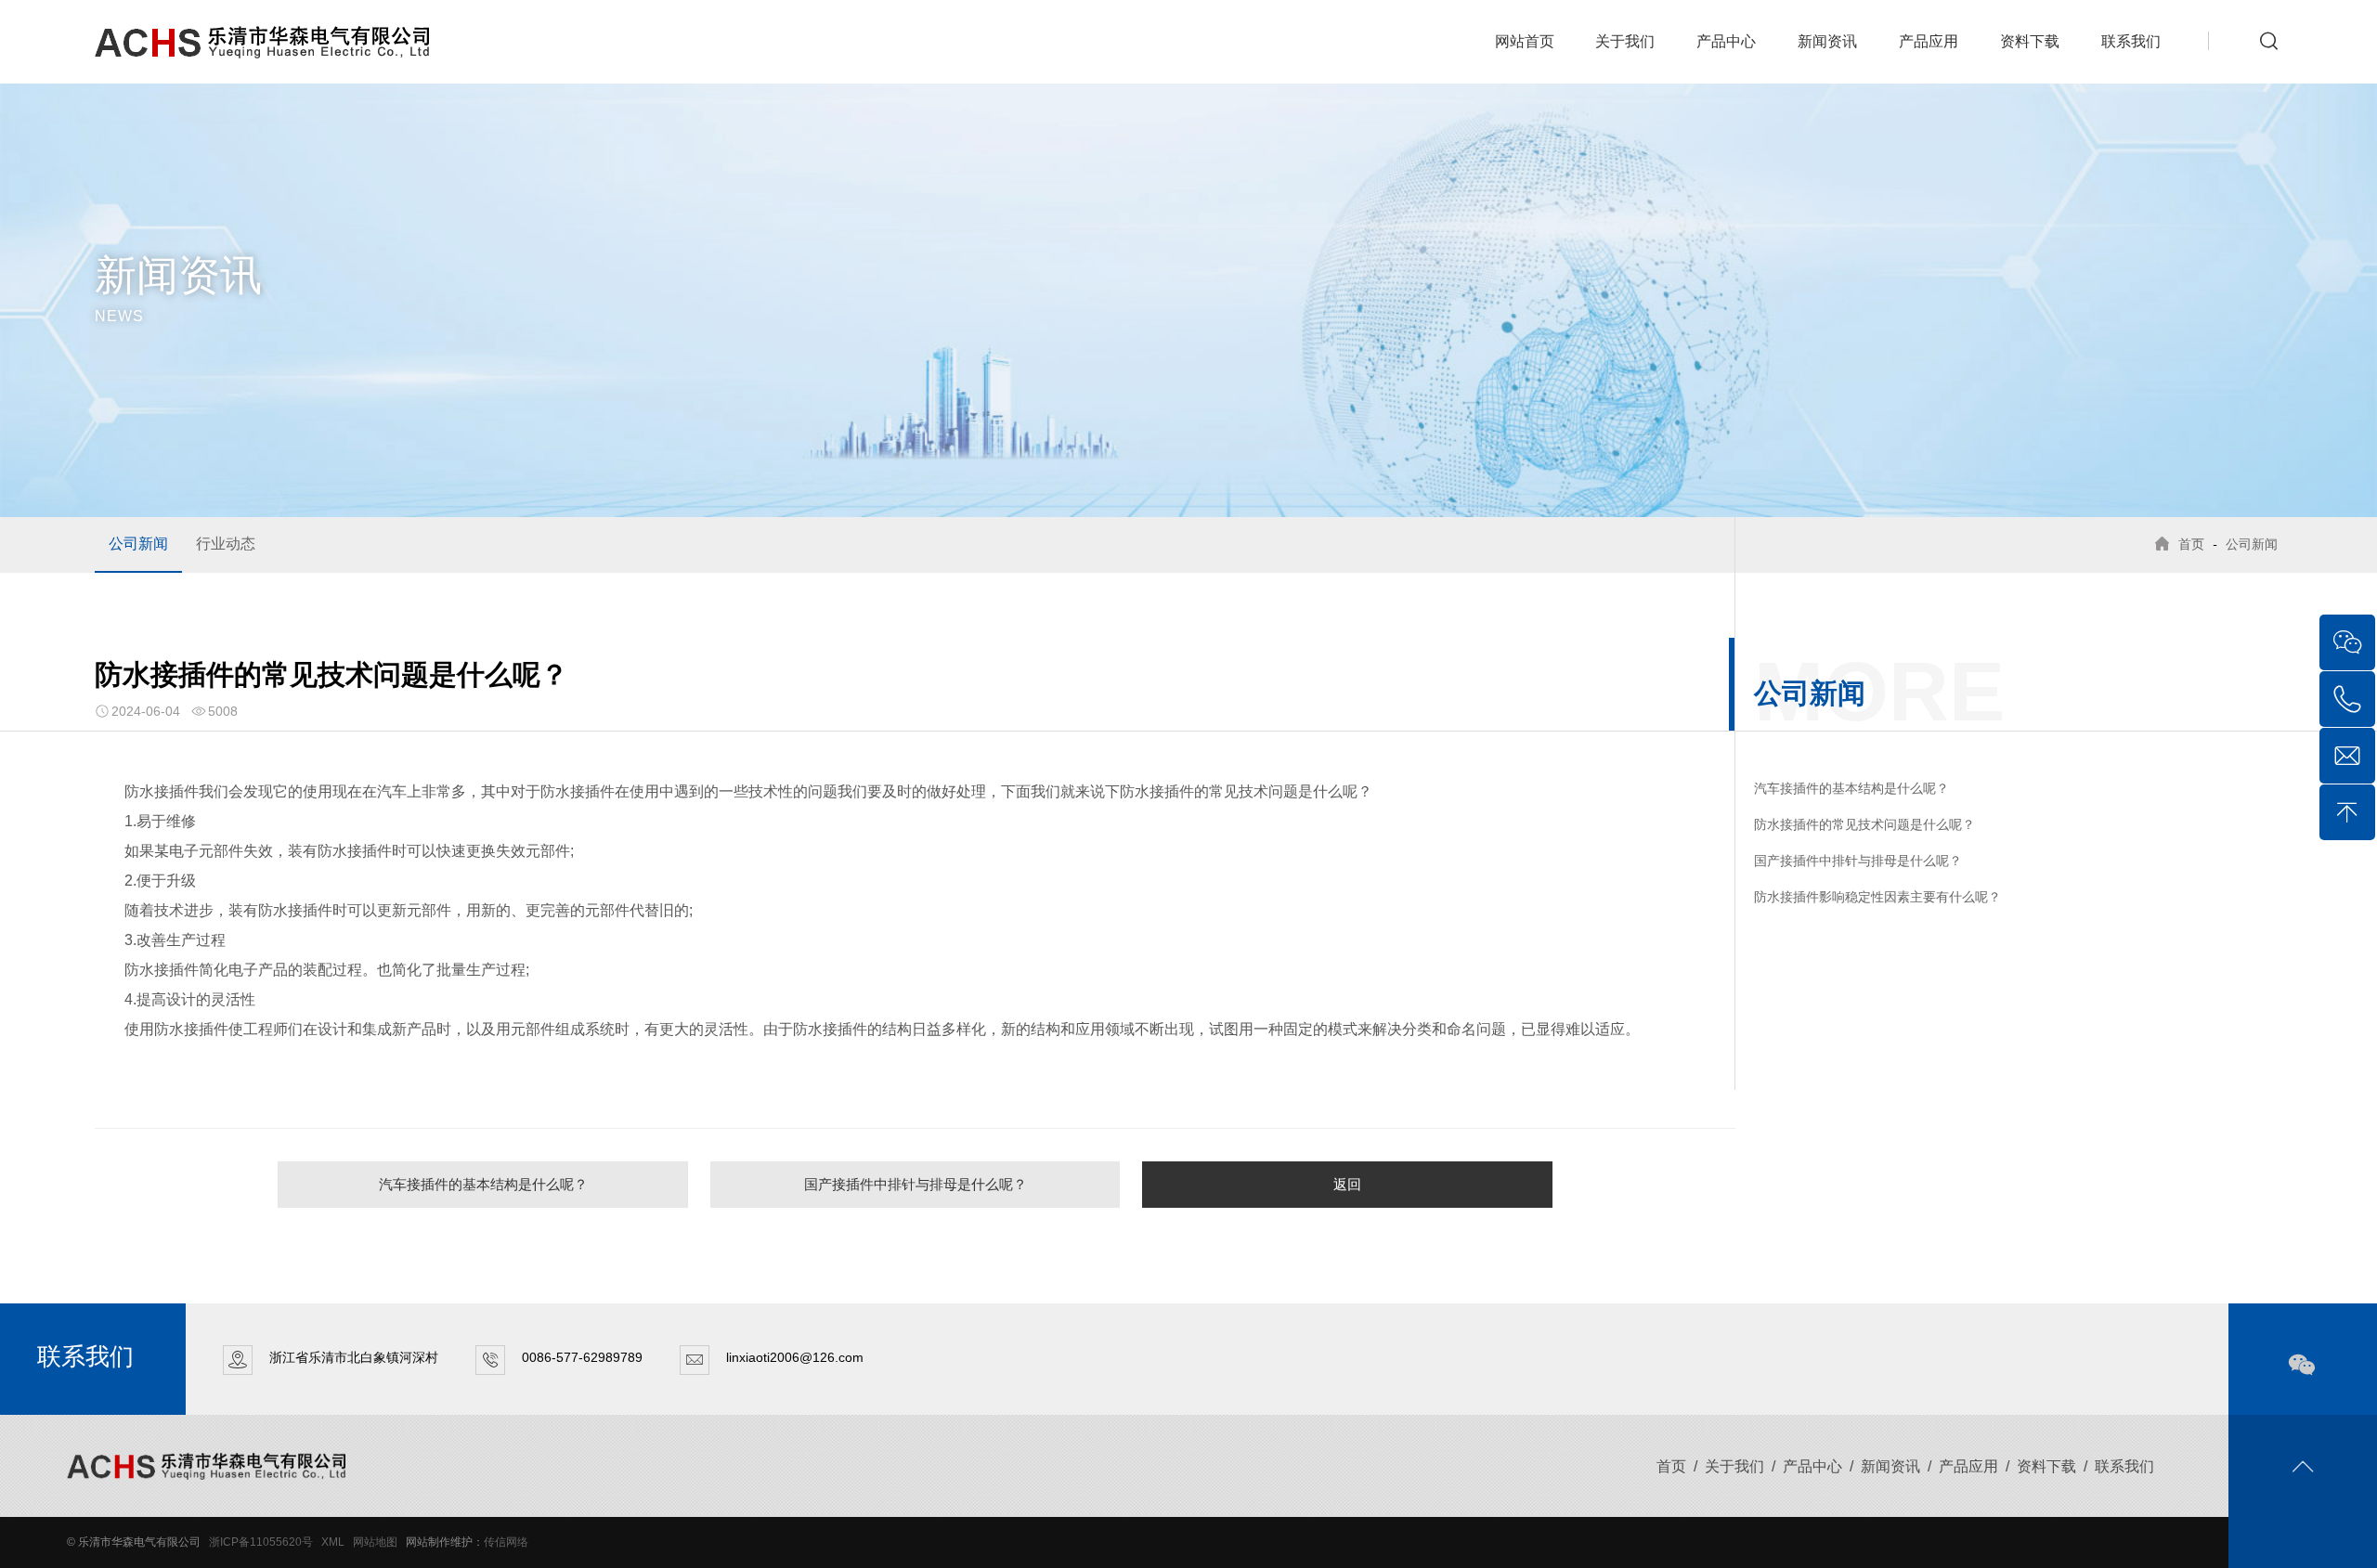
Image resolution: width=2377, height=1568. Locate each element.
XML (333, 1542)
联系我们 (2131, 41)
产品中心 (1726, 41)
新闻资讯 (1827, 41)
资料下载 (2030, 41)
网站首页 (1525, 41)
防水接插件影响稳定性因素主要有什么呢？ (1877, 897)
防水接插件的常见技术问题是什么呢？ (1864, 824)
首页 (2191, 544)
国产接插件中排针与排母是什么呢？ (916, 1184)
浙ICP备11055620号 (261, 1542)
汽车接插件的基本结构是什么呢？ (483, 1184)
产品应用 (1929, 41)
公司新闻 (138, 544)
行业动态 (226, 544)
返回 (1347, 1184)
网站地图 (375, 1542)
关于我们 (1625, 41)
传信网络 (506, 1542)
